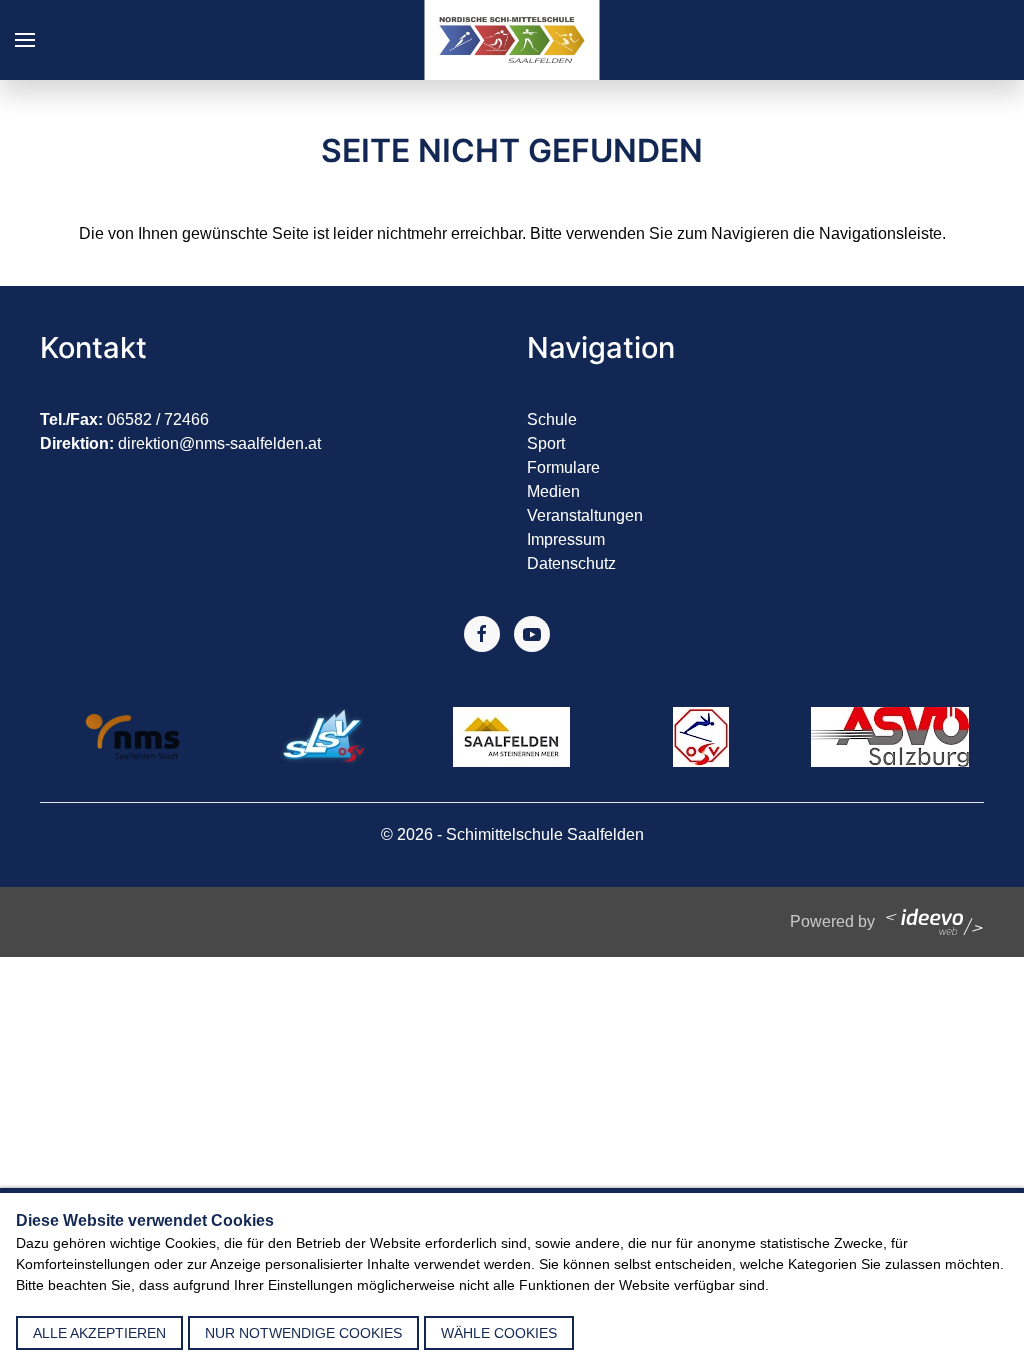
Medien (553, 491)
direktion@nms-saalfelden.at (219, 443)
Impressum (566, 539)
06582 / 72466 (158, 419)
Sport (546, 443)
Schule (552, 419)
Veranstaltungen (585, 515)
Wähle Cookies (499, 1333)
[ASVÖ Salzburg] (890, 735)
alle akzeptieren (99, 1333)
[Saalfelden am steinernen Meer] (511, 735)
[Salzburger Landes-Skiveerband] (323, 735)
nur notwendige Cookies (303, 1333)
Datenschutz (571, 563)
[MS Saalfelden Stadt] (134, 735)
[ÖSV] (701, 735)
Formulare (563, 467)
